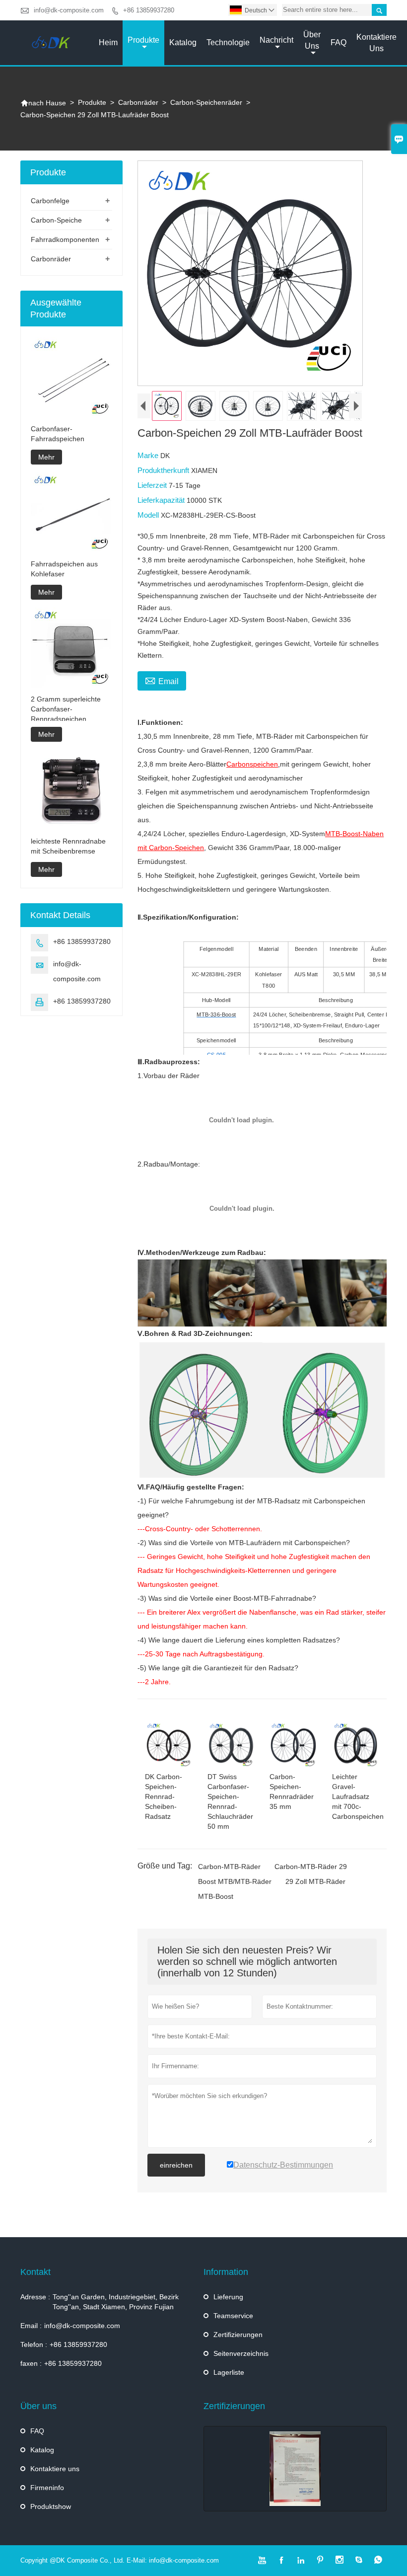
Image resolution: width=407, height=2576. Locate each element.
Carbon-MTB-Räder (229, 1867)
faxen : (31, 2363)
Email (162, 680)
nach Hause (43, 103)
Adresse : (35, 2297)
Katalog (183, 42)
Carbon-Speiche (56, 220)
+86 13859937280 (149, 10)
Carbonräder (138, 102)
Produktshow (51, 2506)
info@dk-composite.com (69, 10)
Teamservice (233, 2316)
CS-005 (216, 1054)
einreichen (176, 2165)
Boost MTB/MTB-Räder (235, 1881)
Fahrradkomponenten (65, 239)
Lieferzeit (153, 485)
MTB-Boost (216, 1896)
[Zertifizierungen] (295, 2469)
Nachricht (276, 40)
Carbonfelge (50, 201)
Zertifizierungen (238, 2335)
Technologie (228, 42)
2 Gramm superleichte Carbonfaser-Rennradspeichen (66, 709)
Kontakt (35, 2272)
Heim (108, 42)
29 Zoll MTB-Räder (315, 1881)
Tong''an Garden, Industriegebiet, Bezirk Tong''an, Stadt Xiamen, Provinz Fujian (116, 2302)
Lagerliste (229, 2372)
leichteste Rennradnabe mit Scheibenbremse (68, 846)
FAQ (339, 42)
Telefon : (34, 2344)
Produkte (143, 40)
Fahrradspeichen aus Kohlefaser (64, 569)
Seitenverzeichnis (241, 2353)
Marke (149, 455)
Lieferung (228, 2297)
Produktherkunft (164, 470)
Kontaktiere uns (376, 43)
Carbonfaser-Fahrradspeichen (58, 434)
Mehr (46, 457)
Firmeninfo (47, 2488)
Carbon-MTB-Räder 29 (311, 1867)
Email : (31, 2326)
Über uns (312, 40)
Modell (149, 515)
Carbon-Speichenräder (206, 102)
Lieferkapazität (162, 500)
